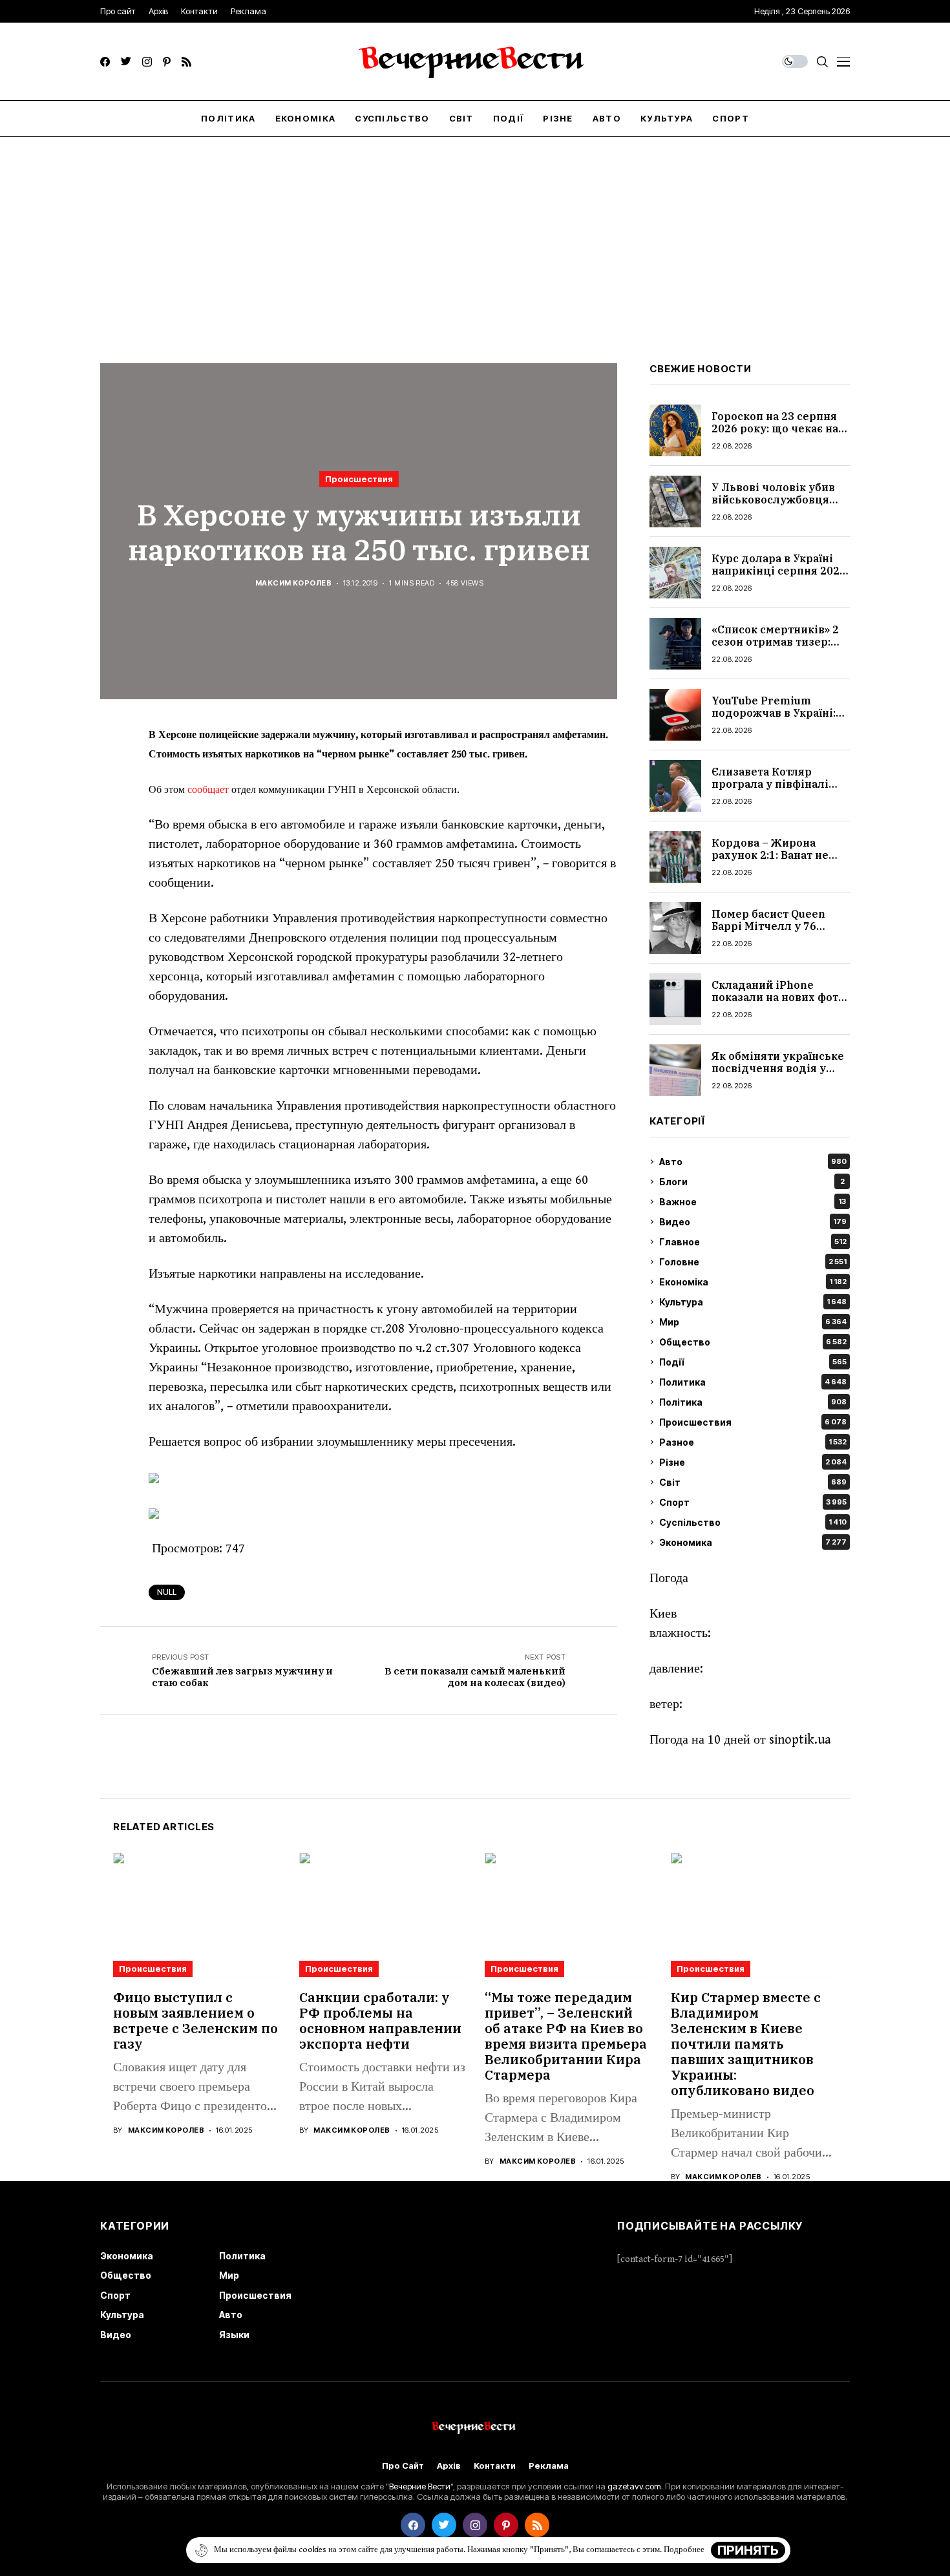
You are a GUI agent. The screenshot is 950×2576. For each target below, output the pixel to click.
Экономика (753, 1542)
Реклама (549, 2466)
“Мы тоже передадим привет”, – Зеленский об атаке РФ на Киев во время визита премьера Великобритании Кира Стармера (566, 2036)
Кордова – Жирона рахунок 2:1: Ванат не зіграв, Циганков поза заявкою (772, 861)
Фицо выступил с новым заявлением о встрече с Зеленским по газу (195, 2021)
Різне (753, 1462)
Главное (753, 1242)
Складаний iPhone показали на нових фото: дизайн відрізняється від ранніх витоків (779, 1004)
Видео (753, 1222)
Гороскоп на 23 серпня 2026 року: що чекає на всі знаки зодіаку (775, 428)
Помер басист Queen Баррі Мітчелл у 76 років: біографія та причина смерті (768, 933)
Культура (753, 1302)
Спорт (753, 1502)
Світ (753, 1482)
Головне (753, 1262)
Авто (753, 1162)
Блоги (752, 1182)
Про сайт (403, 2466)
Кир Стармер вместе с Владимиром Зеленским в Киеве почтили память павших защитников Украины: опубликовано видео (746, 2044)
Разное (753, 1442)
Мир (753, 1322)
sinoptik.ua (800, 1740)
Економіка (753, 1282)
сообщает (207, 790)
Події (753, 1362)
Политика (753, 1382)
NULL (167, 1592)
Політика (753, 1402)
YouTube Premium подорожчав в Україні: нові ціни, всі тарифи (774, 713)
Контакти (495, 2466)
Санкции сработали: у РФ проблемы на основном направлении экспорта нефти (380, 2021)
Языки (234, 2335)
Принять (748, 2550)
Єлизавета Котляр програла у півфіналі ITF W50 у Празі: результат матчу (770, 790)
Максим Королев (293, 583)
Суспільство (753, 1522)
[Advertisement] (475, 234)
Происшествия (359, 479)
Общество (753, 1342)
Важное (753, 1202)
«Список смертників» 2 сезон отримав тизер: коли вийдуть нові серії (778, 642)
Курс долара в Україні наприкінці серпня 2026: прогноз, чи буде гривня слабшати (780, 577)
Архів (449, 2466)
